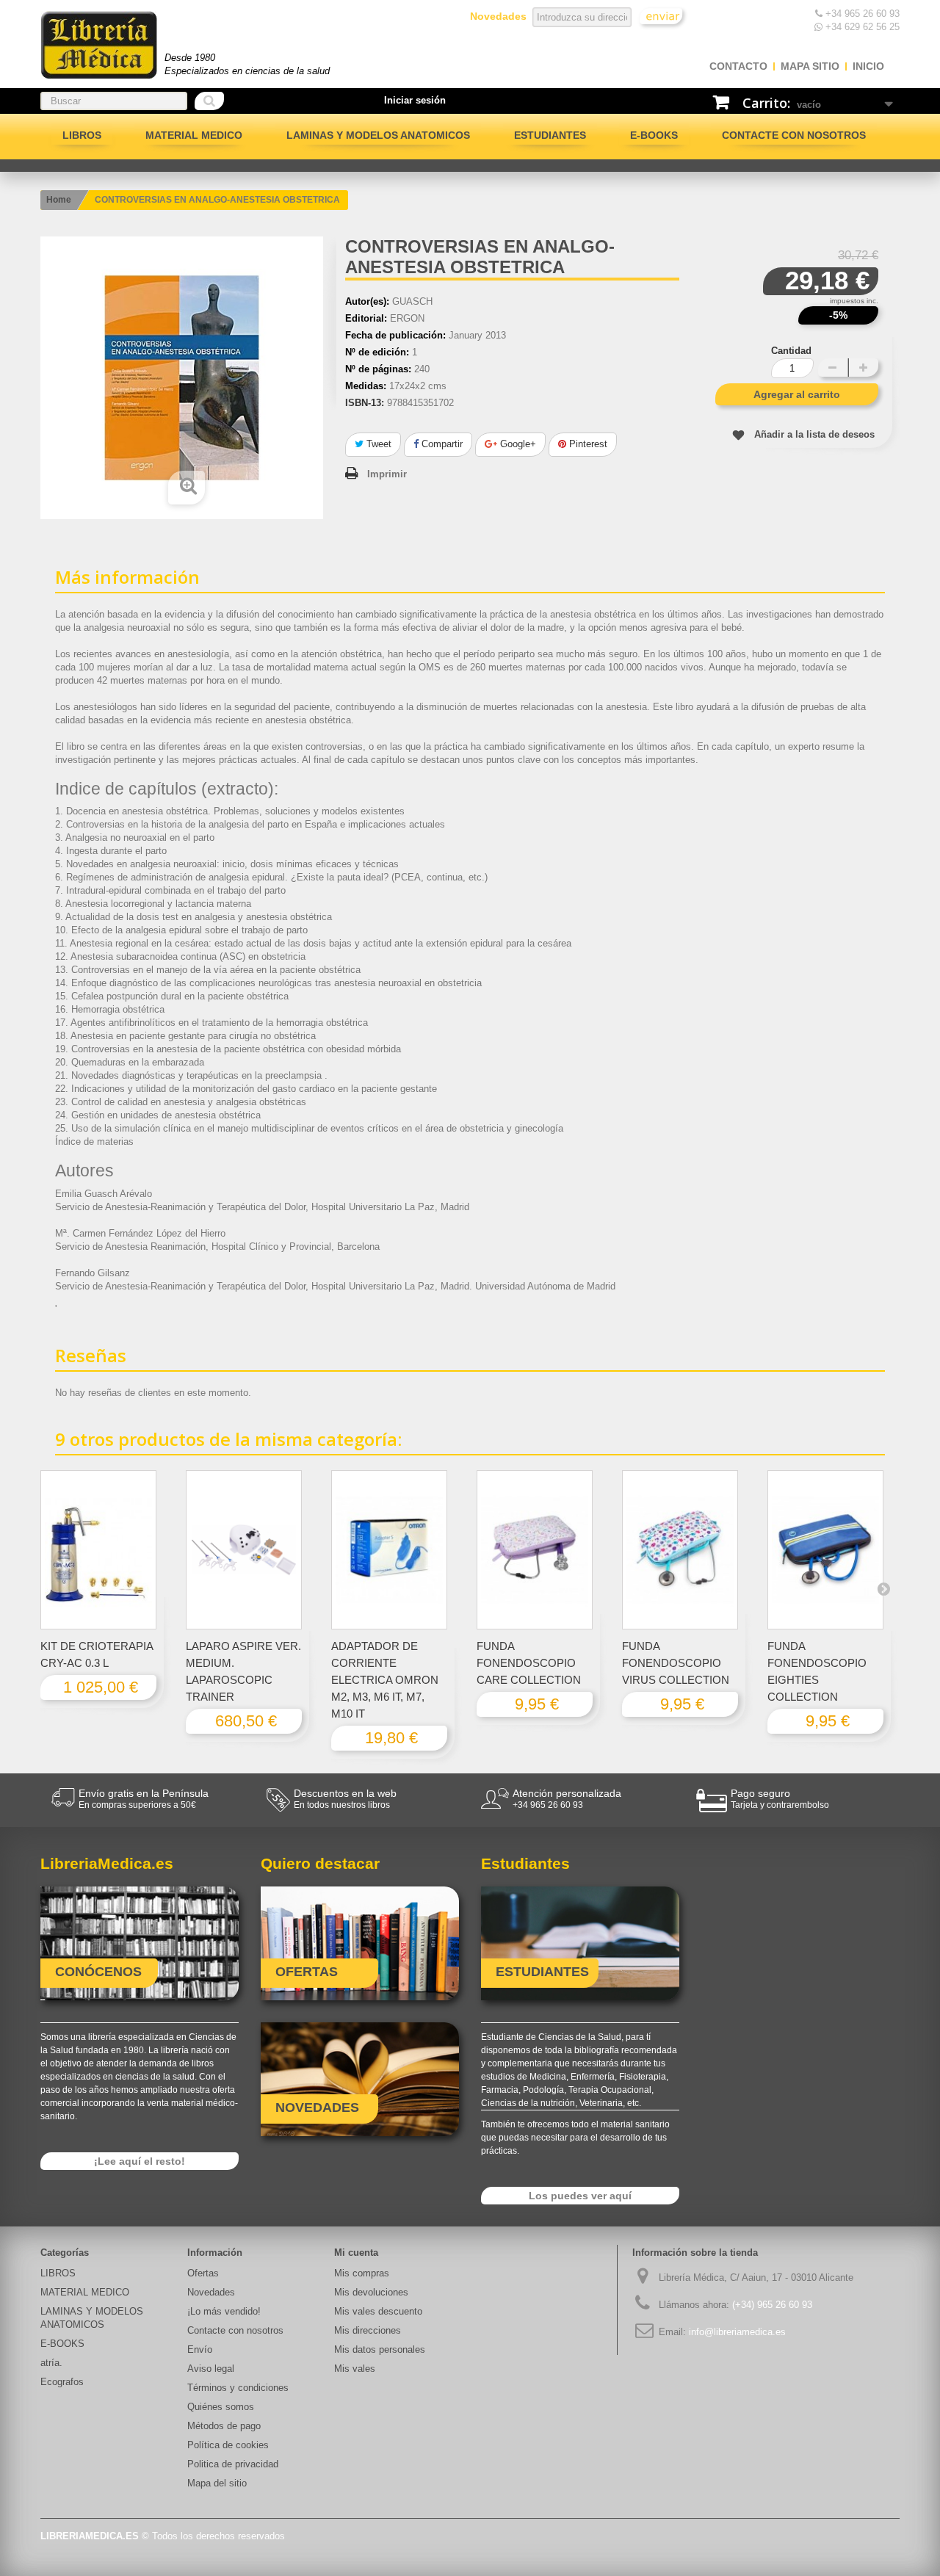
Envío (200, 2349)
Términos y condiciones (238, 2388)
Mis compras (362, 2273)
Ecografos (62, 2382)
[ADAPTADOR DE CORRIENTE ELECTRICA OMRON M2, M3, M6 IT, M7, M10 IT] (389, 1550)
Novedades (211, 2292)
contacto (738, 66)
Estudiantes (550, 135)
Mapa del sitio (217, 2483)
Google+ (517, 444)
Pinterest (587, 444)
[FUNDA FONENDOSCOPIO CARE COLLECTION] (535, 1550)
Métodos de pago (224, 2426)
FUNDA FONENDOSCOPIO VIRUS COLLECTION (676, 1663)
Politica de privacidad (233, 2464)
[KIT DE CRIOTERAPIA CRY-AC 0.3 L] (98, 1550)
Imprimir (387, 474)
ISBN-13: (365, 403)
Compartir (441, 444)
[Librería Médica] (99, 45)
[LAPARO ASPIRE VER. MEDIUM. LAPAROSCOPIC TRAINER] (244, 1550)
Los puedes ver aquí (580, 2196)
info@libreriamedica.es (737, 2332)
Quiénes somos (221, 2407)
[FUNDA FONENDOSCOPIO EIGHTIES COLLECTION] (825, 1550)
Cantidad (791, 351)
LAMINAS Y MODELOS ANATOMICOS (378, 135)
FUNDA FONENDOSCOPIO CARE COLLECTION (529, 1663)
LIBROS (82, 135)
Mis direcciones (368, 2330)
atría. (51, 2363)
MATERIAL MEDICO (194, 135)
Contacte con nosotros (794, 135)
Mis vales (355, 2369)
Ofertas (203, 2273)
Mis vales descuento (378, 2311)
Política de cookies (228, 2445)
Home (59, 200)
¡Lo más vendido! (224, 2311)
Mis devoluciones (371, 2292)
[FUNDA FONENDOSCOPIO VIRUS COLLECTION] (680, 1550)
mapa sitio (810, 66)
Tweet (377, 444)
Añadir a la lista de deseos (814, 434)
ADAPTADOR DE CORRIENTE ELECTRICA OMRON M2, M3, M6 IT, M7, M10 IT (385, 1680)
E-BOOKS (654, 135)
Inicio (868, 66)
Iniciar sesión (415, 100)
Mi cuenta (356, 2253)
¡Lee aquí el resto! (140, 2161)
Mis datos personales (380, 2349)
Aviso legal (211, 2369)
